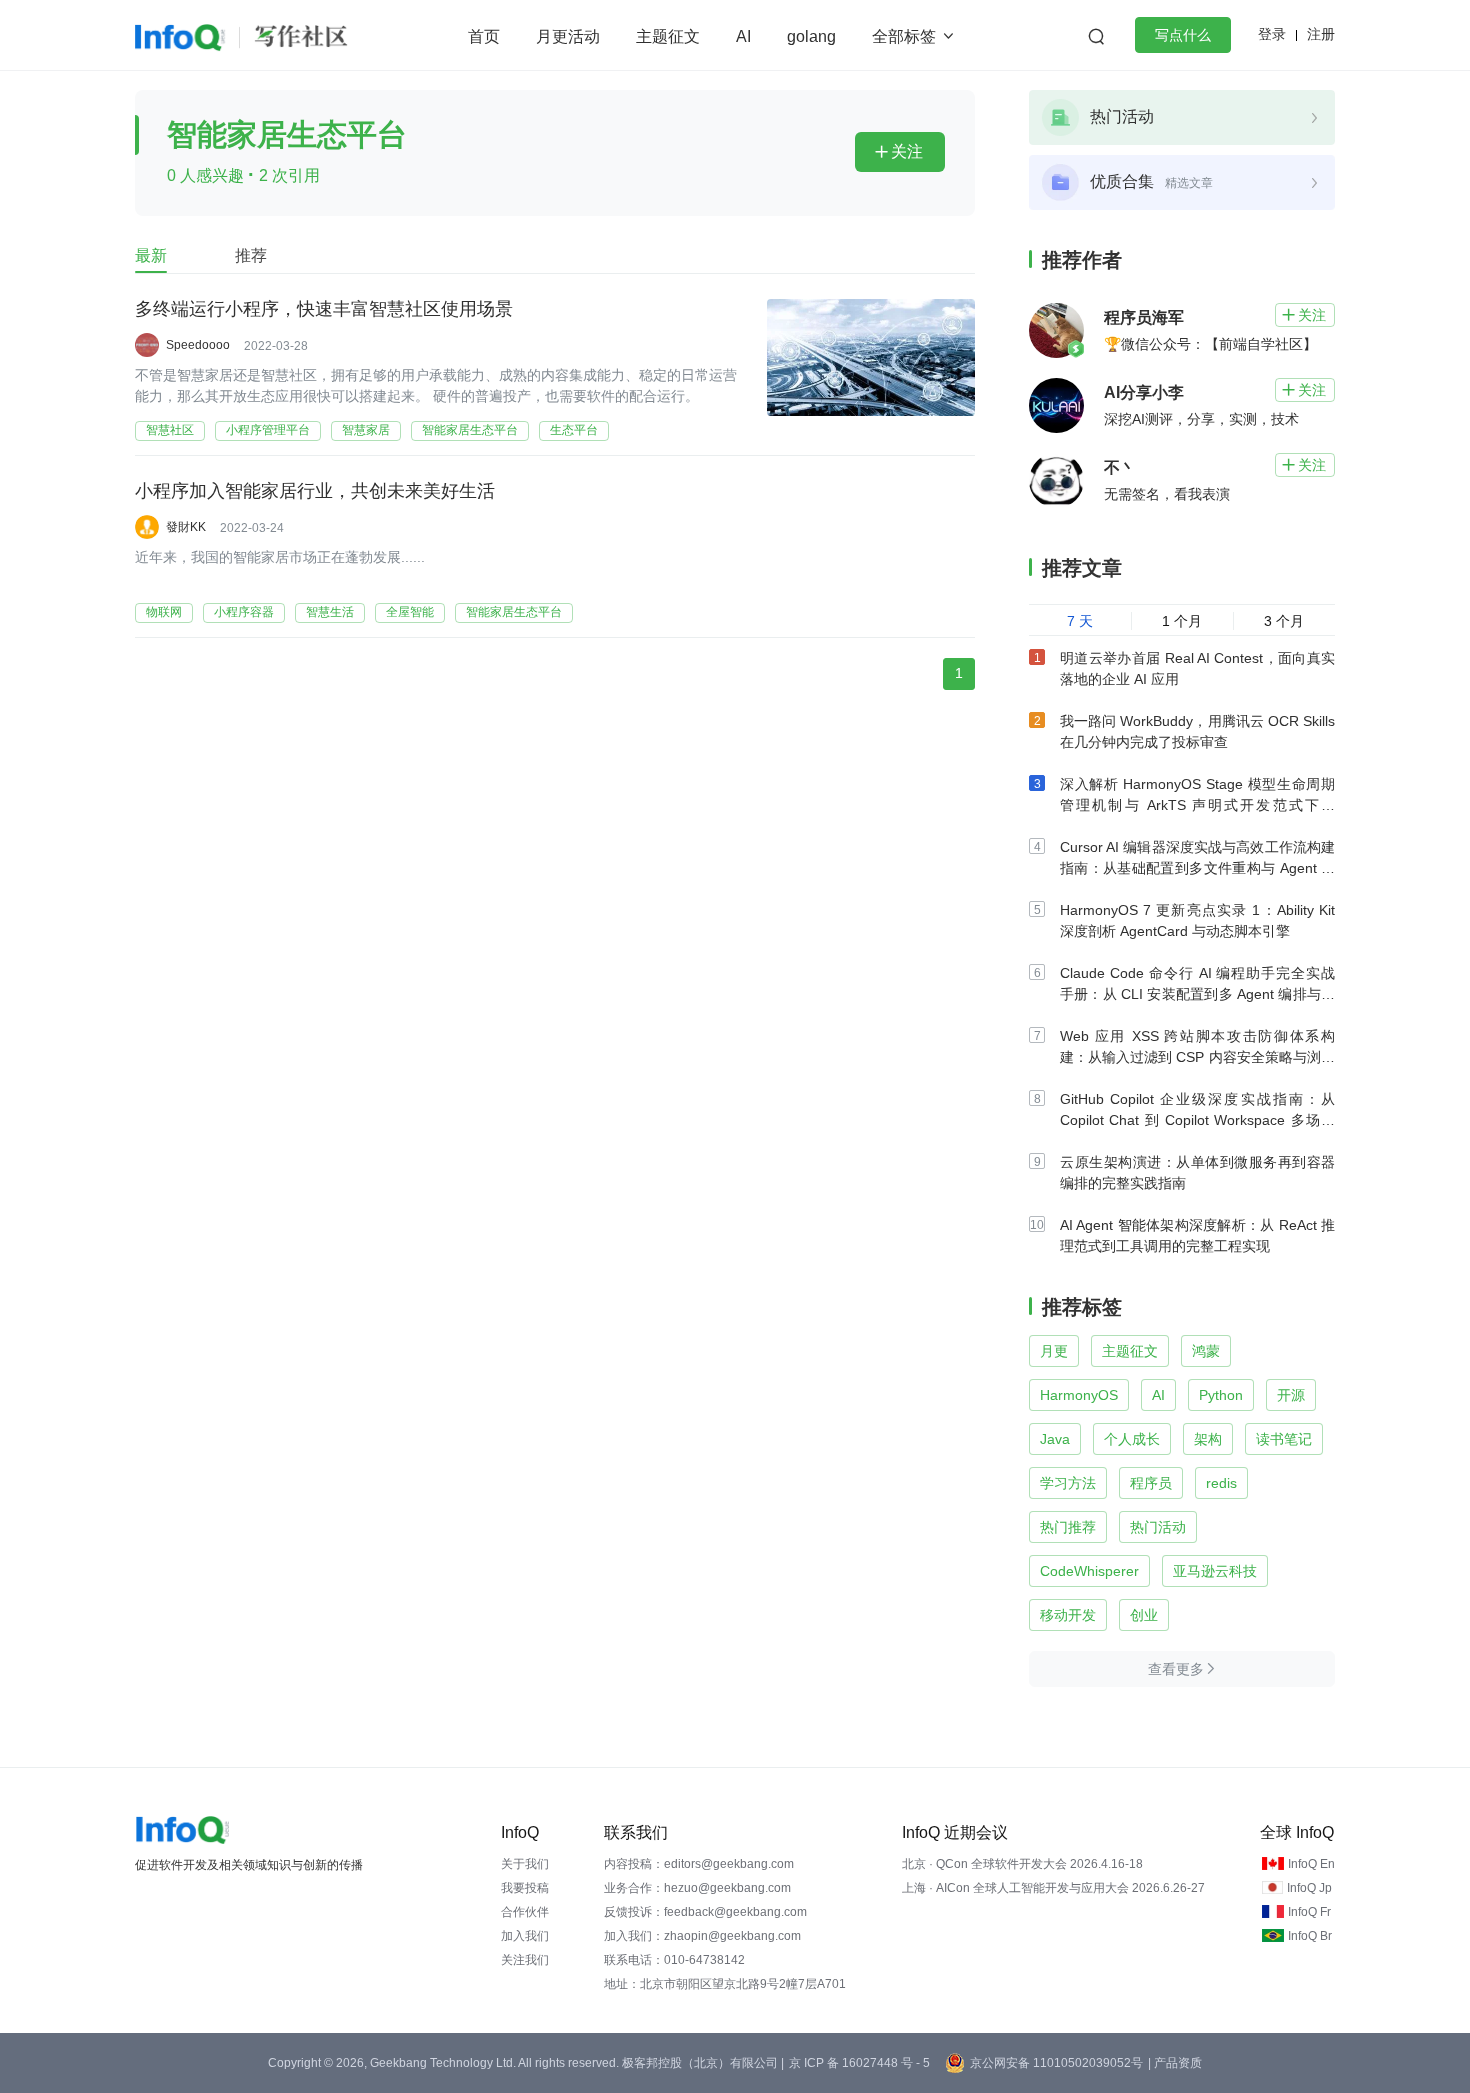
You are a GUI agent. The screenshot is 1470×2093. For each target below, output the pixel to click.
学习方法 (1068, 1483)
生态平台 (574, 430)
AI (743, 36)
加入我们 (525, 1936)
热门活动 (1158, 1527)
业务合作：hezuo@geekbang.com (697, 1888)
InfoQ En (1311, 1864)
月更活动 (568, 36)
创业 (1144, 1615)
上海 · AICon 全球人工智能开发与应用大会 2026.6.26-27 (1053, 1888)
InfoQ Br (1310, 1936)
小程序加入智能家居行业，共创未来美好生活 (315, 491)
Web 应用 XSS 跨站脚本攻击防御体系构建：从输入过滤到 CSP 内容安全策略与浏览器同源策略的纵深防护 (1197, 1057)
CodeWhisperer (1089, 1571)
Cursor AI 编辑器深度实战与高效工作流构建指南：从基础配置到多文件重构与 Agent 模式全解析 (1197, 868)
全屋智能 (410, 612)
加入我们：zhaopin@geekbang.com (702, 1936)
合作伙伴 (525, 1912)
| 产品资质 (1175, 2063)
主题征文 (668, 36)
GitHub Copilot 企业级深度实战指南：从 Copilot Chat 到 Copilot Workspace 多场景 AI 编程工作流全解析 (1197, 1120)
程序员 (1151, 1483)
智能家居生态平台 (470, 430)
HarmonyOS (1079, 1395)
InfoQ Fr (1309, 1912)
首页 (484, 36)
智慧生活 (330, 612)
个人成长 (1132, 1439)
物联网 (164, 612)
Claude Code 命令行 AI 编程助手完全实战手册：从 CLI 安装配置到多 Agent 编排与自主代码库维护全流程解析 (1197, 994)
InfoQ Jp (1309, 1888)
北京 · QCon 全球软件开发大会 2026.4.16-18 (1022, 1864)
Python (1221, 1395)
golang (811, 36)
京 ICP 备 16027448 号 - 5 (859, 2063)
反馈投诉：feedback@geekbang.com (705, 1912)
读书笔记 (1284, 1439)
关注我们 (525, 1960)
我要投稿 (525, 1888)
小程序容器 (244, 612)
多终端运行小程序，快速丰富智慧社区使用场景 (324, 309)
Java (1055, 1439)
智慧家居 (366, 430)
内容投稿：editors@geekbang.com (699, 1864)
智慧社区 (170, 430)
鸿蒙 (1206, 1351)
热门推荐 (1068, 1527)
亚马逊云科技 (1215, 1571)
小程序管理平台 (268, 430)
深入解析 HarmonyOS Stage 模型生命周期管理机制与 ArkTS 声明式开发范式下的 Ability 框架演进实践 (1197, 805)
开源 (1291, 1395)
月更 (1054, 1351)
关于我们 (525, 1864)
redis (1221, 1483)
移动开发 (1068, 1615)
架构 (1208, 1439)
